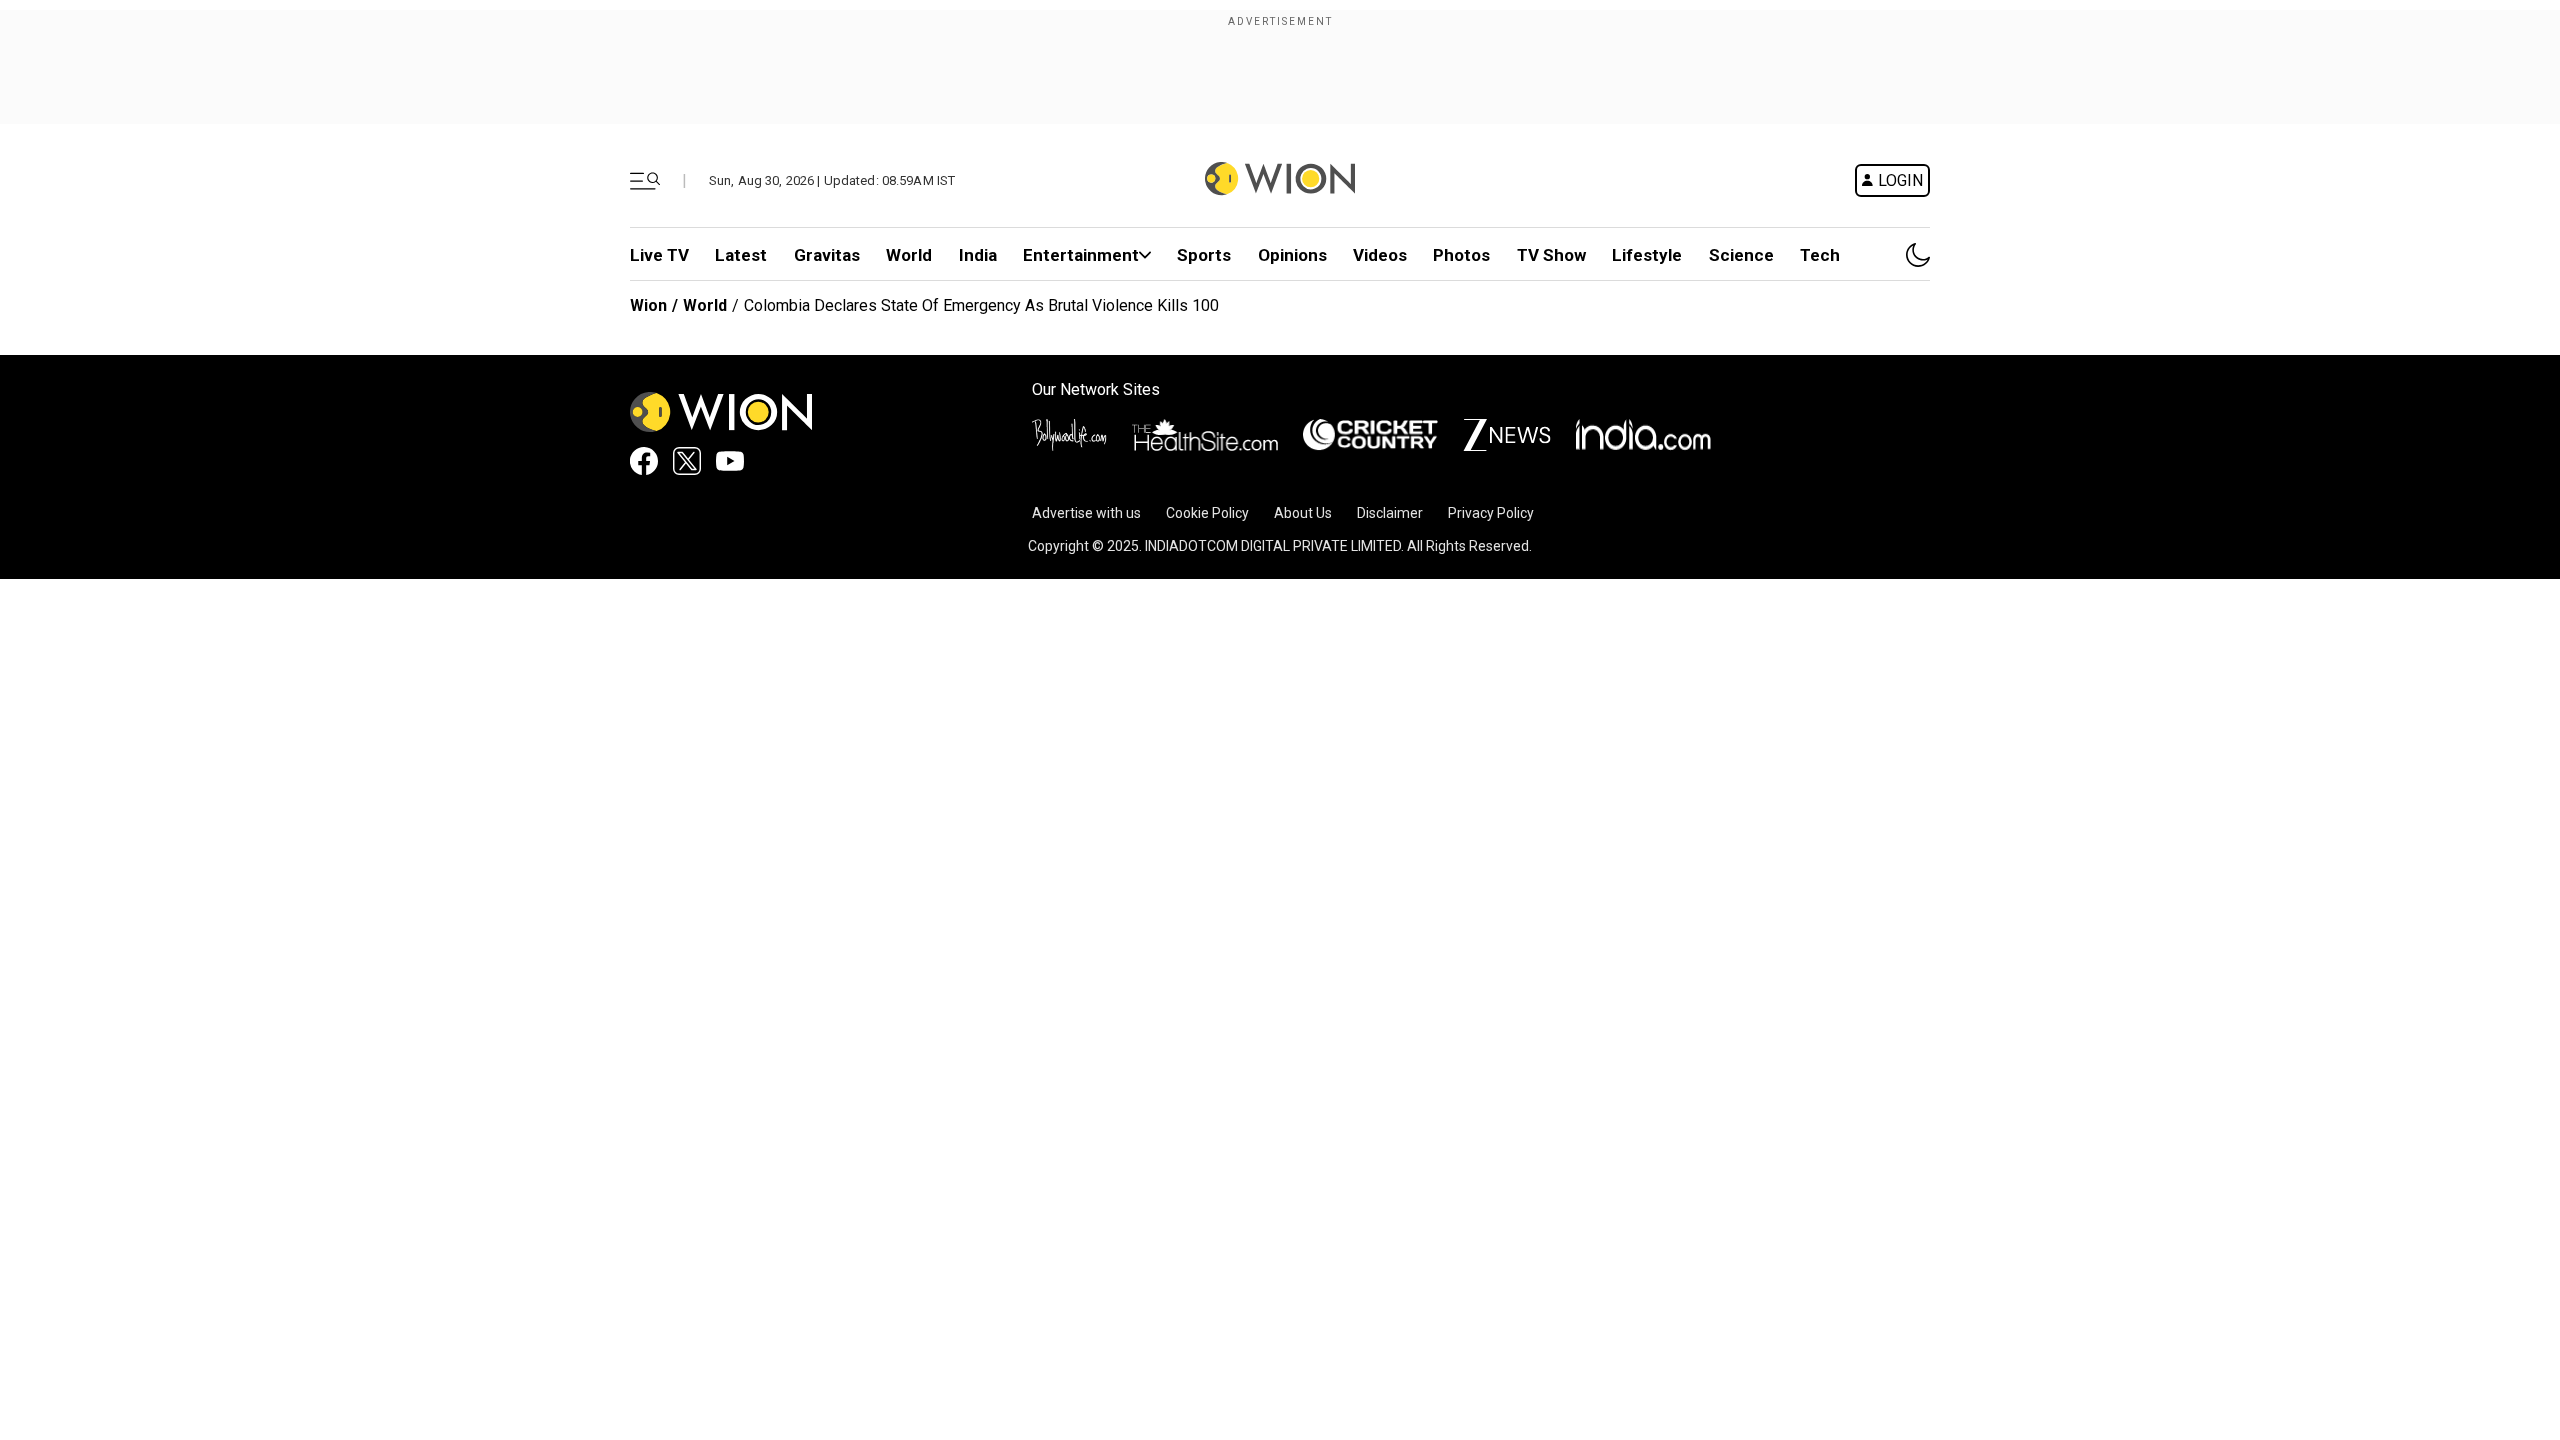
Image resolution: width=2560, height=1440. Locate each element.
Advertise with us (1086, 513)
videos (1380, 255)
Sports (1204, 255)
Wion (648, 305)
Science (1741, 255)
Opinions (1292, 255)
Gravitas (827, 255)
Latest (741, 255)
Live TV (659, 255)
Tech (1820, 255)
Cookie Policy (1207, 513)
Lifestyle (1647, 255)
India (978, 255)
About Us (1303, 513)
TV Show (1551, 255)
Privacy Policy (1491, 513)
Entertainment (1081, 255)
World (909, 255)
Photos (1461, 255)
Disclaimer (1390, 513)
